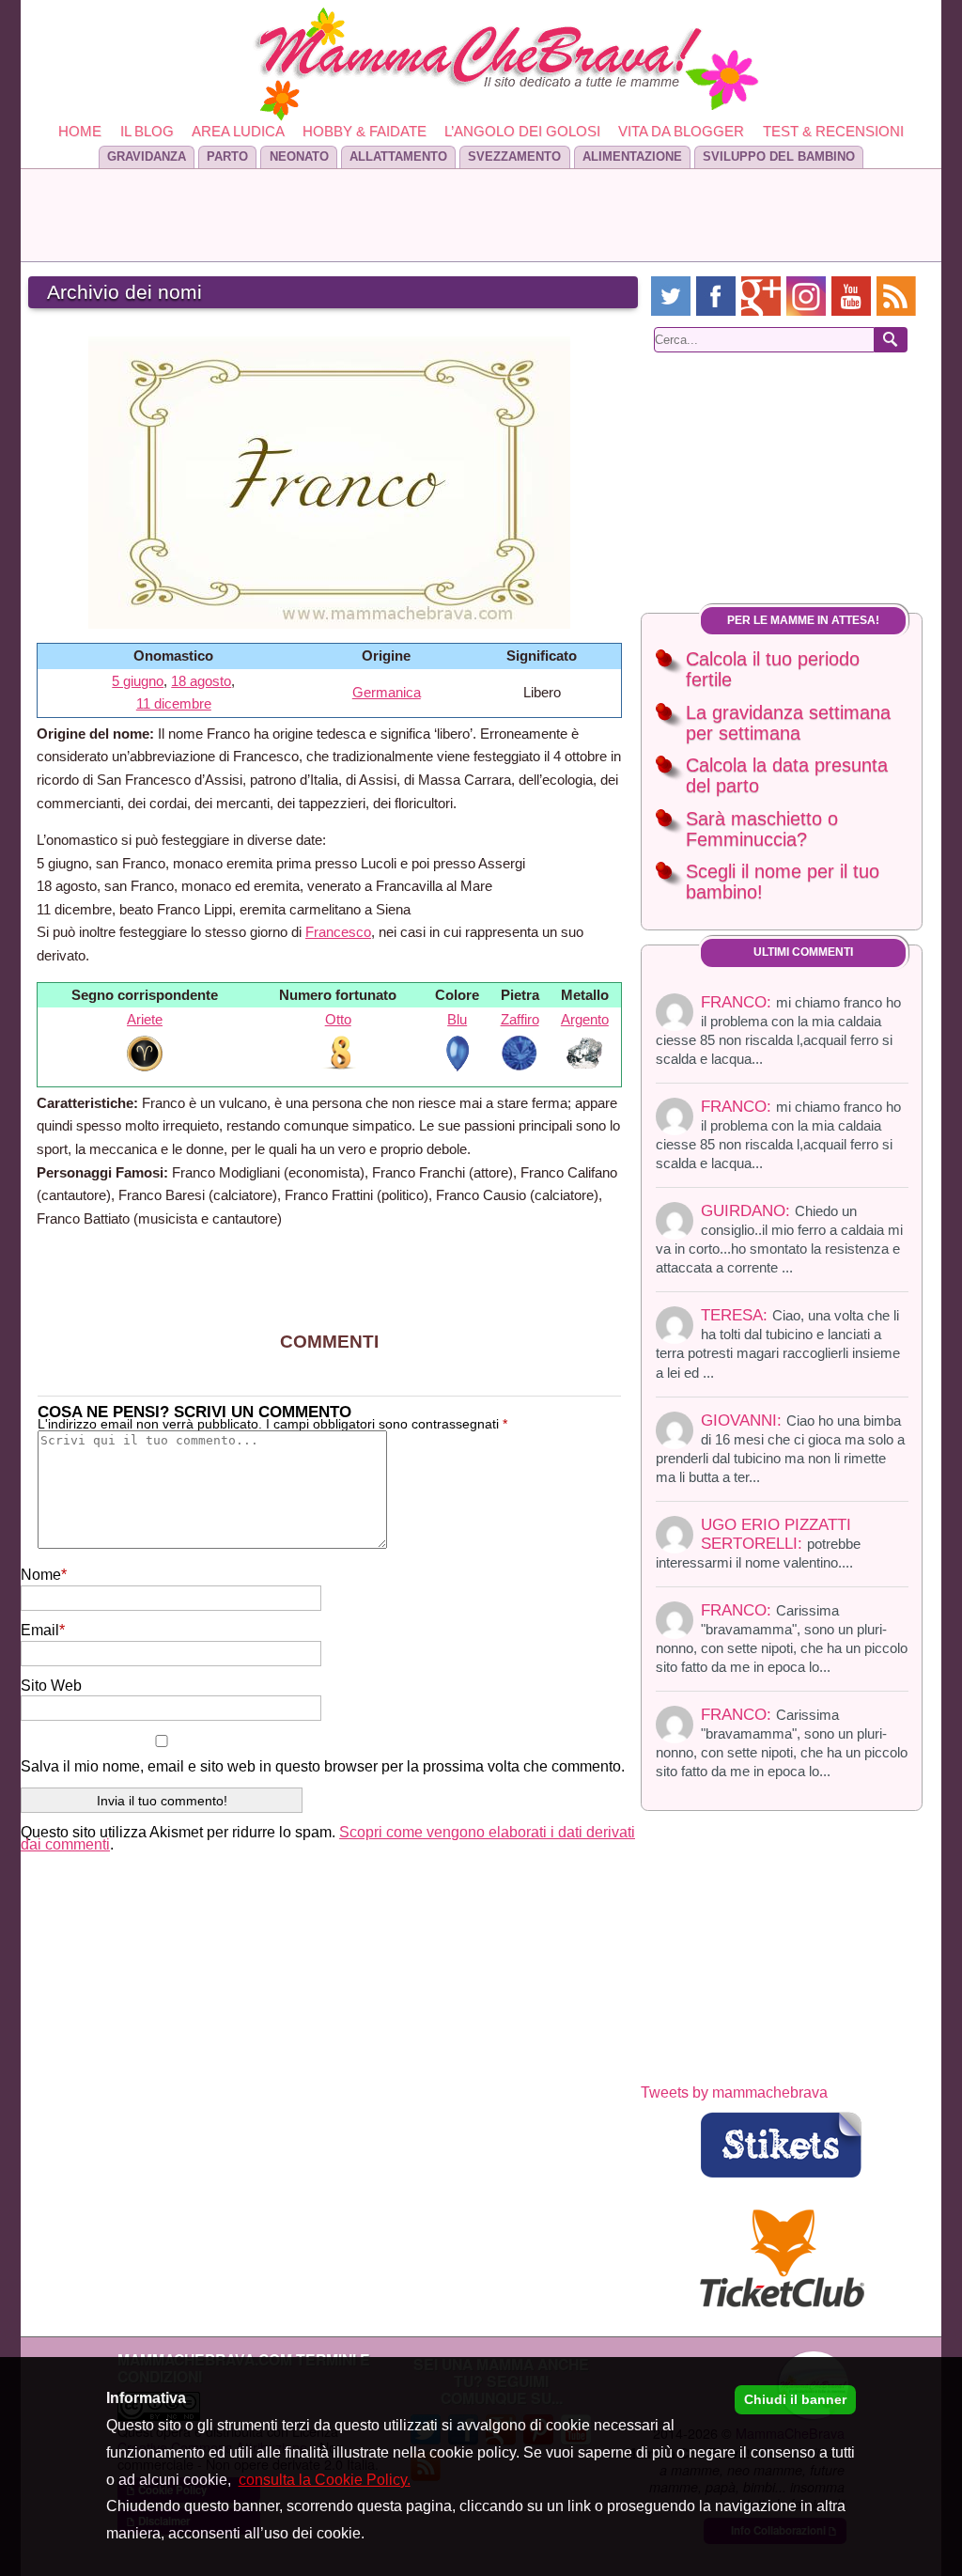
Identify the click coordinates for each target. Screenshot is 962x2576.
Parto (227, 156)
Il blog (147, 131)
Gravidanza (147, 156)
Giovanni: (780, 1448)
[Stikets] (782, 2145)
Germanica (387, 692)
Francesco (338, 932)
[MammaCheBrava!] (481, 64)
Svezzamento (514, 156)
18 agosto (201, 681)
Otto (338, 1019)
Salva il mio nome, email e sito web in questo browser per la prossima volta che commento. (323, 1766)
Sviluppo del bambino (779, 156)
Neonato (299, 156)
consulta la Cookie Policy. (325, 2480)
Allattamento (398, 156)
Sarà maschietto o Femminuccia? (762, 829)
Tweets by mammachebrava (734, 2092)
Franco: (782, 1638)
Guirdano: (779, 1239)
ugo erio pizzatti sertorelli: (758, 1543)
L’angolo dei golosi (522, 131)
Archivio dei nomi (124, 292)
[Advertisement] (481, 215)
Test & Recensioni (833, 131)
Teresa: (778, 1343)
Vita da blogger (681, 131)
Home (80, 131)
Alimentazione (632, 156)
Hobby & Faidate (365, 131)
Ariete (145, 1019)
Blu (457, 1019)
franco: (778, 1030)
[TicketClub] (782, 2259)
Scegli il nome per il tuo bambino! (783, 882)
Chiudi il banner (795, 2399)
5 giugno (138, 681)
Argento (585, 1019)
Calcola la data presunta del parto (787, 776)
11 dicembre (174, 703)
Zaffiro (520, 1019)
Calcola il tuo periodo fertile (773, 670)
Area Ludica (238, 131)
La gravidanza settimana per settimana (788, 723)
